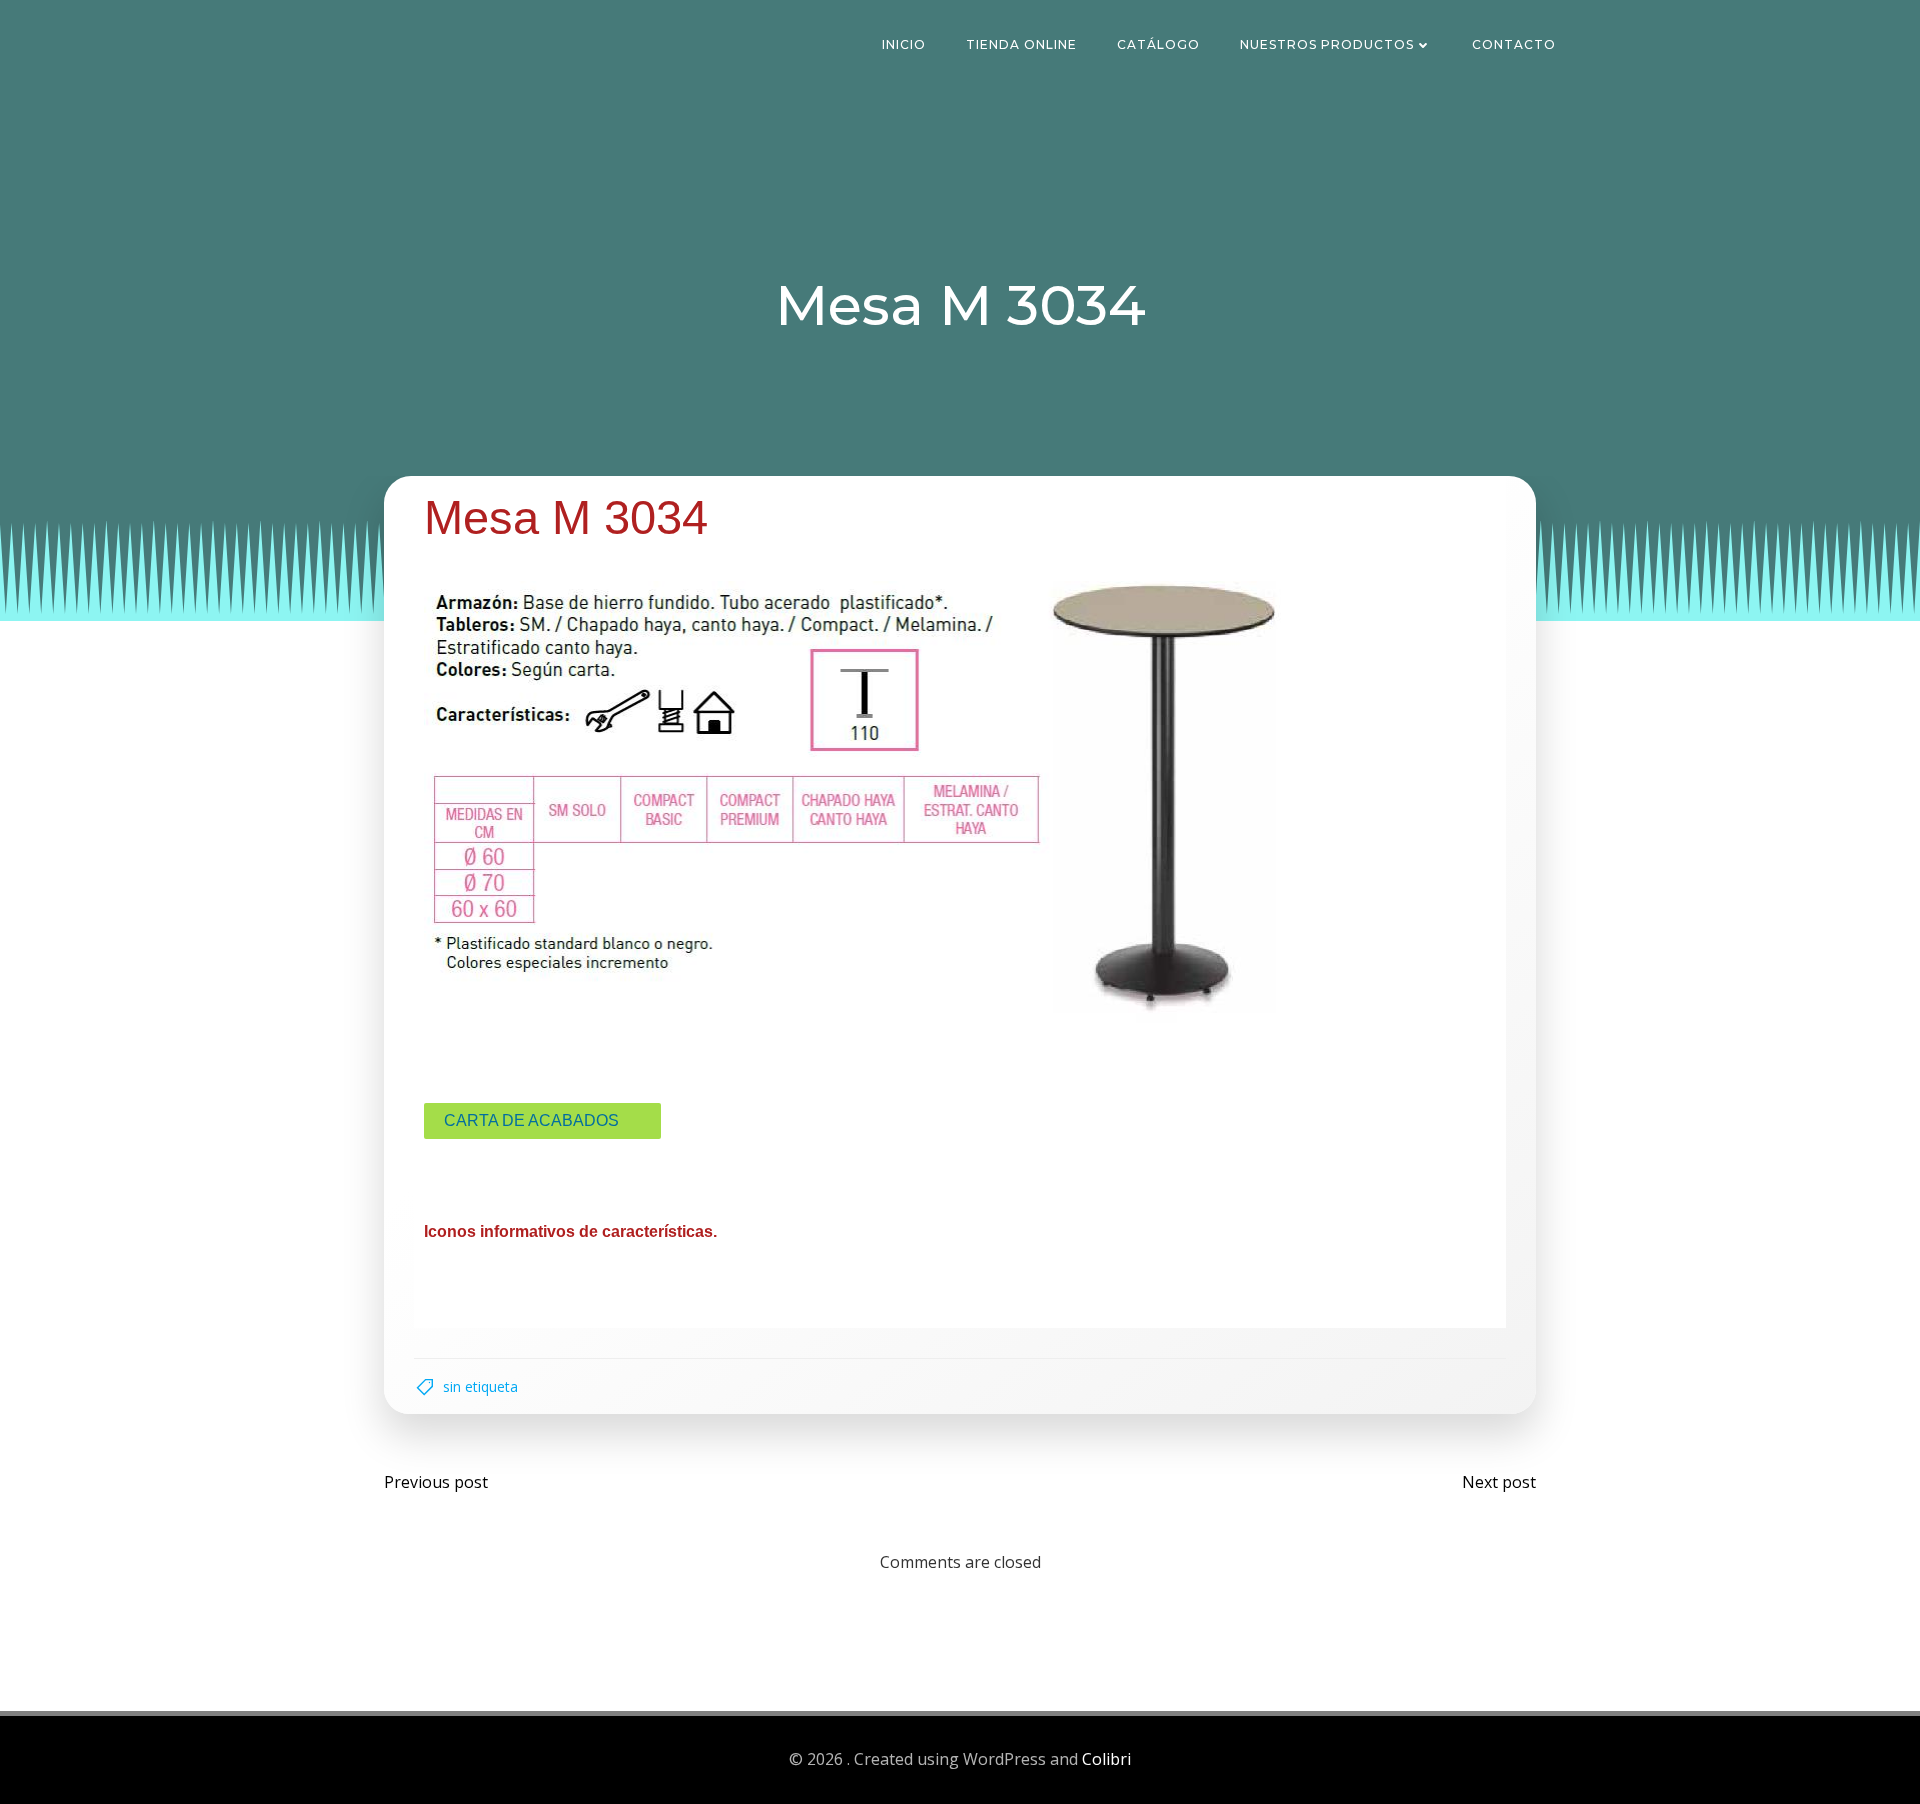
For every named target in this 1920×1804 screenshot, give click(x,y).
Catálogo (1158, 44)
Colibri (1106, 1759)
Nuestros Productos (1327, 44)
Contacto (1514, 44)
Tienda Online (1021, 44)
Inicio (904, 44)
